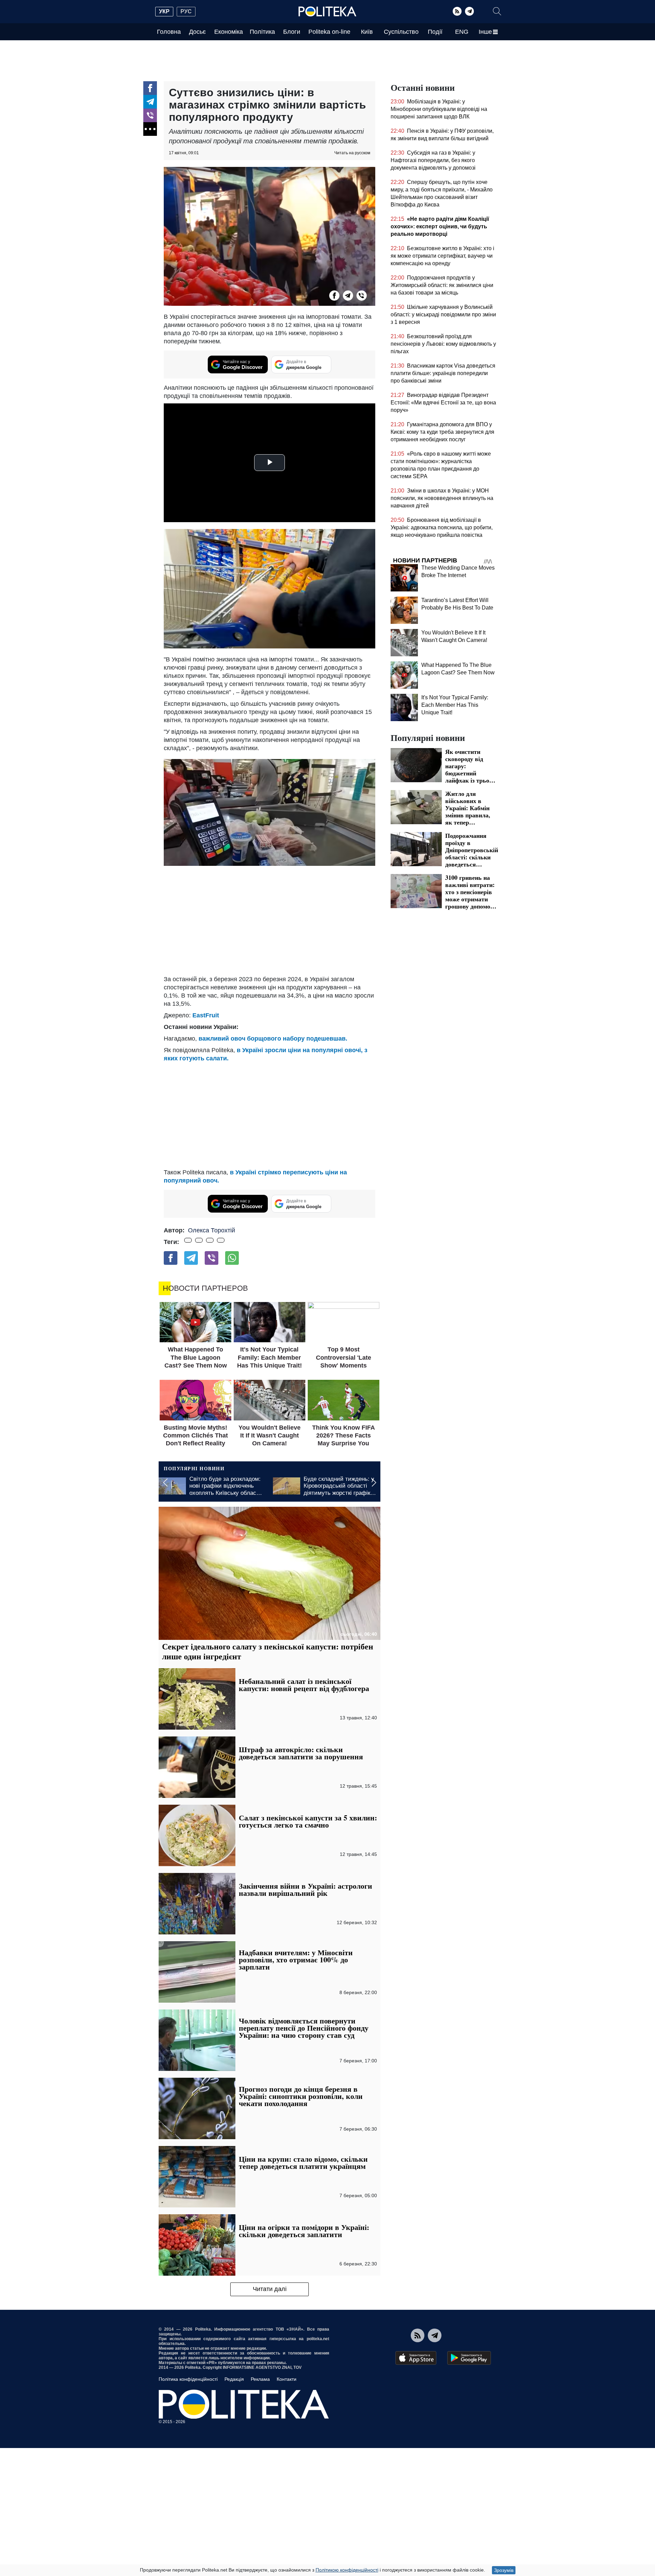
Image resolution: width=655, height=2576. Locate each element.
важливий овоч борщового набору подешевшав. (273, 1039)
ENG (462, 32)
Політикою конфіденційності (347, 2570)
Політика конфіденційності (188, 2379)
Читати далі (270, 2289)
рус (186, 11)
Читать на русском (352, 153)
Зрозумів (504, 2570)
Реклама (260, 2379)
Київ (367, 32)
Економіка (229, 32)
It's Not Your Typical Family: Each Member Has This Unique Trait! (455, 705)
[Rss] (457, 11)
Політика (262, 32)
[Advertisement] (270, 920)
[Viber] (150, 115)
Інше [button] (485, 32)
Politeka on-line (329, 32)
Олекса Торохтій (212, 1230)
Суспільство (401, 32)
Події (435, 32)
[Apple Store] (416, 2358)
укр (164, 11)
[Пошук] (497, 11)
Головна (169, 32)
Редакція (234, 2379)
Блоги (292, 32)
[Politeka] (327, 12)
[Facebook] (150, 88)
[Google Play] (469, 2358)
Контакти (287, 2379)
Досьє (197, 32)
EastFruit (206, 1015)
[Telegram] (469, 11)
